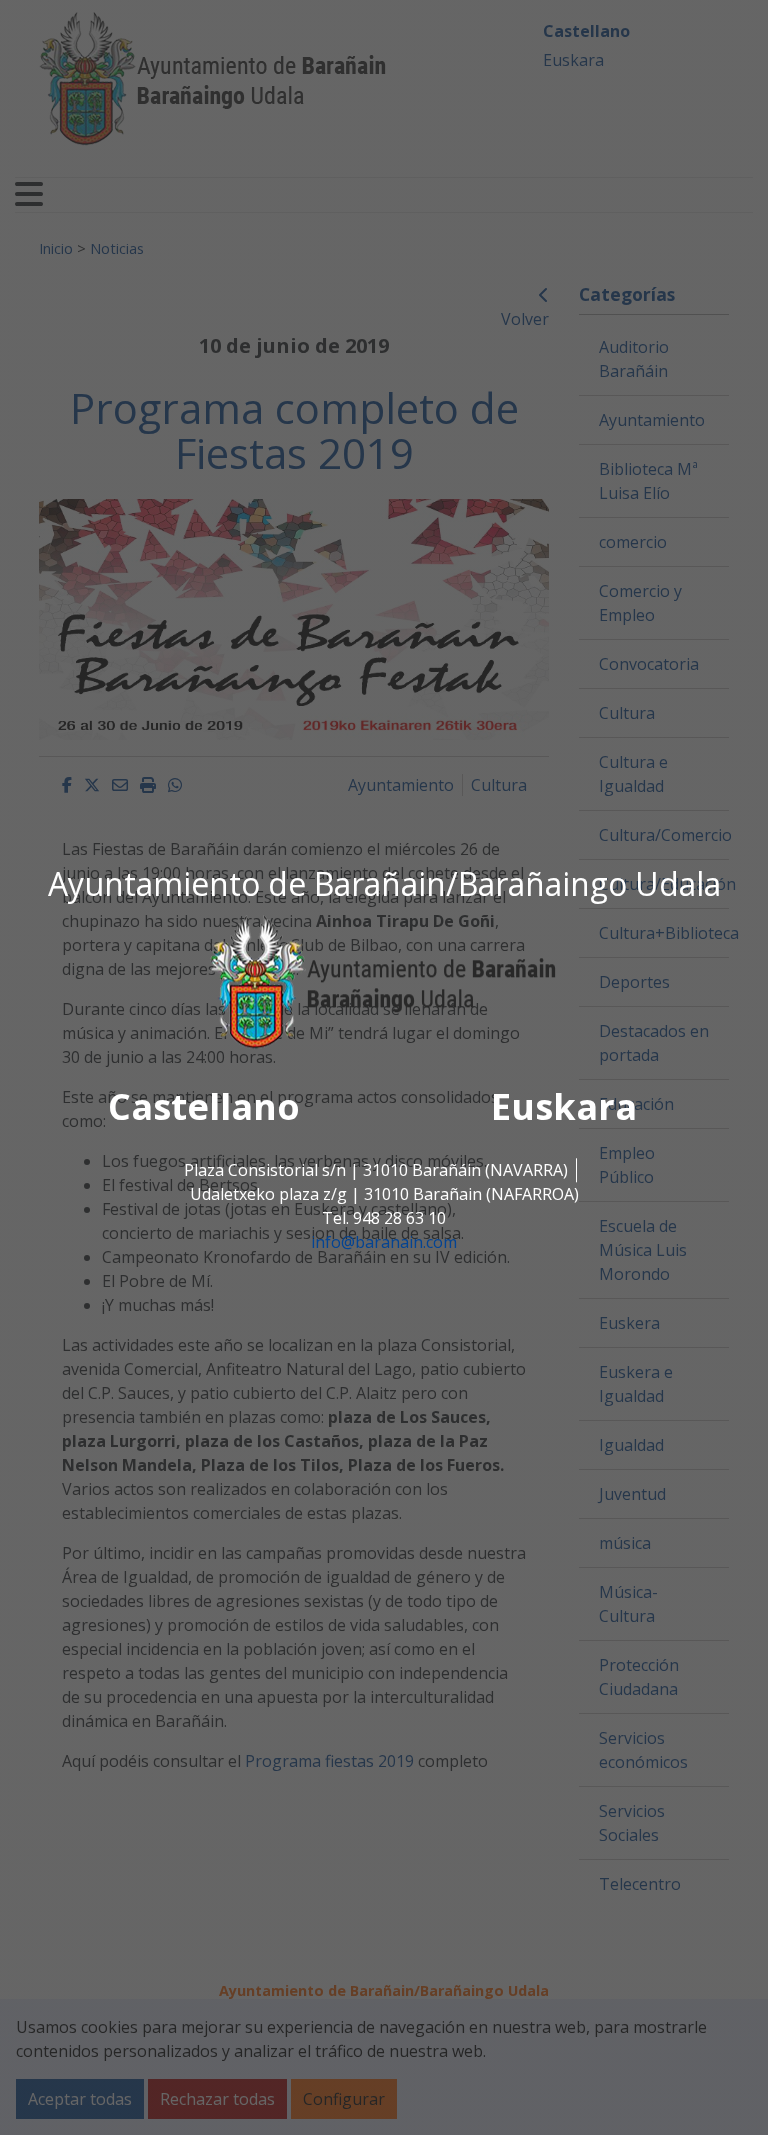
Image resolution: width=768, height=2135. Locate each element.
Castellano (204, 1106)
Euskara (564, 1106)
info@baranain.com (384, 1242)
